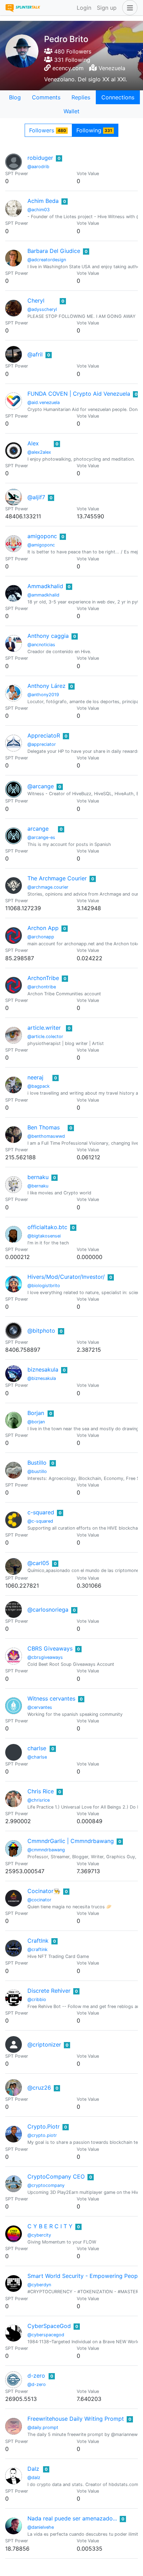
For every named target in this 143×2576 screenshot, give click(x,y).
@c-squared (40, 1521)
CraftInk (38, 1941)
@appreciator (42, 744)
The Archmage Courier (57, 878)
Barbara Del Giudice (54, 251)
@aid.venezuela (44, 402)
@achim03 (39, 210)
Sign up (107, 8)
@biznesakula (42, 1378)
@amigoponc (41, 545)
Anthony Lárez (47, 686)
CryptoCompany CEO (56, 2176)
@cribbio (37, 1999)
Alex (33, 443)
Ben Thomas (44, 1127)
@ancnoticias (41, 645)
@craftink (37, 1949)
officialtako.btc (47, 1227)
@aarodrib (38, 167)
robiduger (40, 158)
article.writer (44, 1028)
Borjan (36, 1413)
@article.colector (45, 1036)
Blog (15, 97)
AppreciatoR (44, 735)
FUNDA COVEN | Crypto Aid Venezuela (79, 394)
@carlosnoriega (48, 1610)
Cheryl (36, 301)
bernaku (38, 1177)
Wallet (71, 111)
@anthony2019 (43, 695)
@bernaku (38, 1186)
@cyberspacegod (46, 2335)
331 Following (71, 60)
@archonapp (41, 937)
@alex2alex (39, 452)
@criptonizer (44, 2044)
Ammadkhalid (45, 586)
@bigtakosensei (44, 1236)
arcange (38, 829)
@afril (35, 354)
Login (84, 8)
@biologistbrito (44, 1286)
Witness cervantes (51, 1698)
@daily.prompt (43, 2427)
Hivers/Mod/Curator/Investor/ (66, 1277)
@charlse (37, 1757)
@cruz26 (39, 2088)
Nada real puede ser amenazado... (72, 2518)
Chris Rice (41, 1791)
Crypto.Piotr (44, 2126)
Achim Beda (43, 201)
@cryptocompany (46, 2185)
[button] (128, 8)
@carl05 (38, 1563)
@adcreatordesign (47, 260)
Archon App (43, 928)
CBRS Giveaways (50, 1648)
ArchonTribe (43, 978)
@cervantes (40, 1707)
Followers (48, 130)
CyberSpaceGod (49, 2326)
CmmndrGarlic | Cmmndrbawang (71, 1841)
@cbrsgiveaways (45, 1657)
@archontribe (42, 987)
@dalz (34, 2478)
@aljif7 (36, 497)
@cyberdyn (39, 2285)
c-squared (41, 1512)
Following (94, 130)
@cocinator (39, 1900)
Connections (118, 97)
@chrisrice (39, 1800)
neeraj (35, 1077)
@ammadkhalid (43, 595)
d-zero (36, 2376)
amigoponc (42, 536)
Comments (46, 97)
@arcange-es (41, 837)
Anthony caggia (48, 636)
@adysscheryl (42, 309)
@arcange (41, 786)
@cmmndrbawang (46, 1850)
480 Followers (72, 51)
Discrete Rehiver (49, 1991)
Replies (81, 97)
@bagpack (39, 1086)
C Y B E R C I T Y (50, 2226)
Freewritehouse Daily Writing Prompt (76, 2419)
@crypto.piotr (42, 2135)
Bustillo (37, 1463)
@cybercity (39, 2235)
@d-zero (37, 2384)
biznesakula (43, 1369)
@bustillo (37, 1471)
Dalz (33, 2469)
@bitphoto (41, 1331)
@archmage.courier (48, 887)
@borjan (36, 1422)
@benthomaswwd (46, 1136)
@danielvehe (41, 2527)
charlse (37, 1748)
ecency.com (68, 68)
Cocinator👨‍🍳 (44, 1891)
